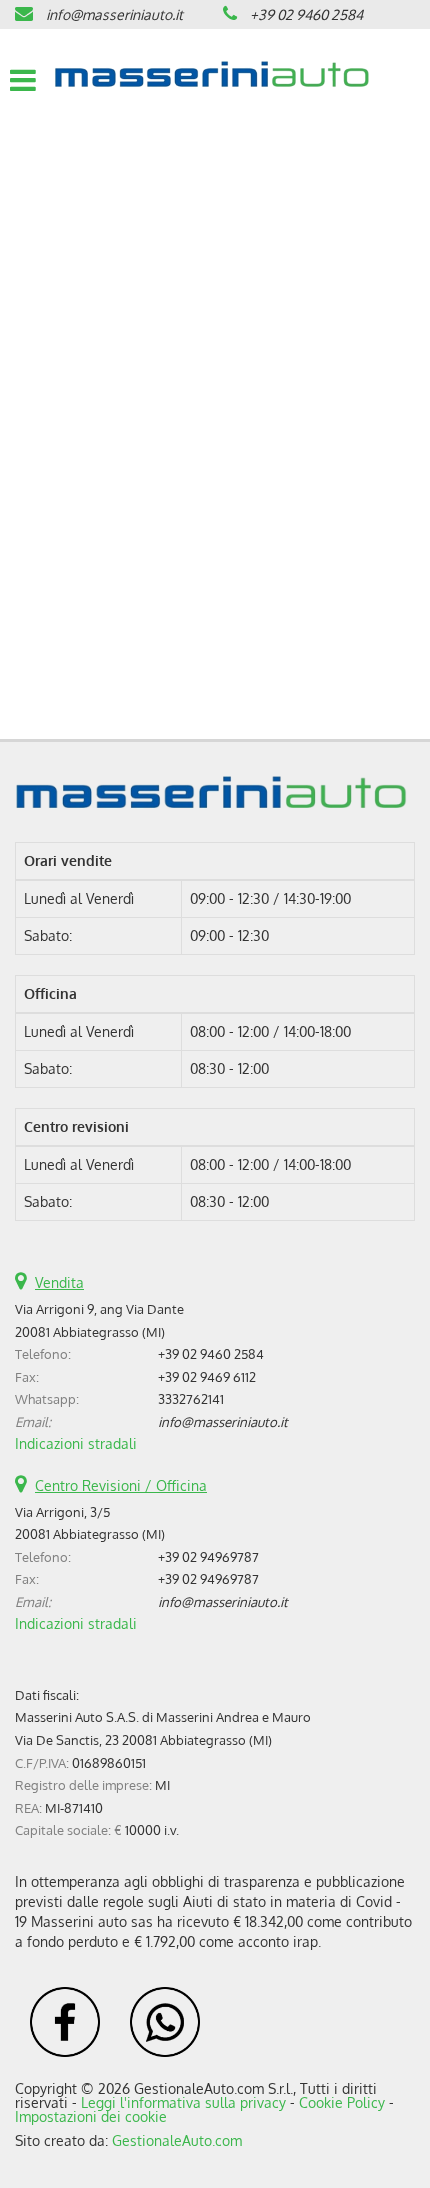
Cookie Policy (342, 2102)
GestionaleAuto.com (177, 2140)
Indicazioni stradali (76, 1443)
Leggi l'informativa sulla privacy (183, 2102)
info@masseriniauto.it (114, 14)
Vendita (59, 1282)
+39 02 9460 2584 (306, 14)
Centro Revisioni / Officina (121, 1485)
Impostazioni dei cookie (91, 2116)
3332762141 (191, 1398)
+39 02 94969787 (208, 1556)
